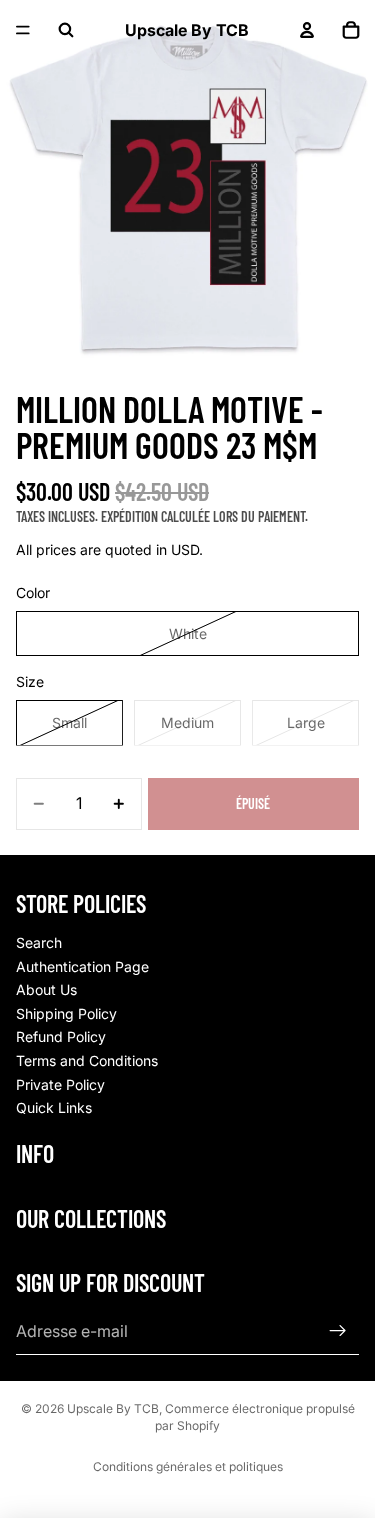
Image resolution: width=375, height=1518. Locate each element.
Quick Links (54, 1107)
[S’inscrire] (338, 1331)
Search (39, 942)
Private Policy (60, 1084)
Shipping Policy (66, 1013)
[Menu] (23, 30)
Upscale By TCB (113, 1408)
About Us (46, 989)
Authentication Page (82, 966)
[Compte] (307, 30)
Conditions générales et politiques (188, 1466)
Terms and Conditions (87, 1060)
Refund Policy (61, 1036)
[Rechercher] (66, 30)
